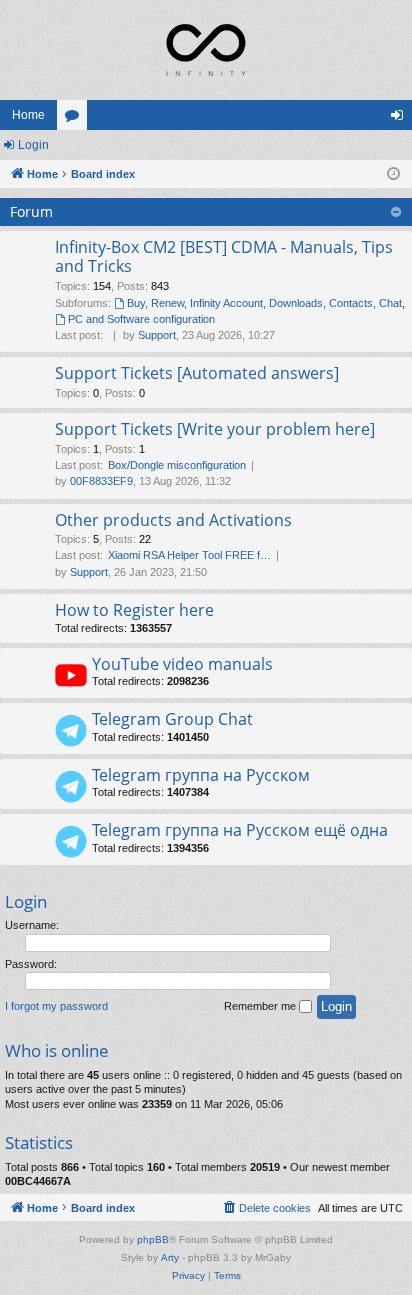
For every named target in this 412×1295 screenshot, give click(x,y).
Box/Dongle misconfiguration (177, 465)
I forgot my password (56, 1006)
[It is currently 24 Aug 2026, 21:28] (393, 174)
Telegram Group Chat (172, 719)
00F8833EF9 (101, 481)
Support (157, 335)
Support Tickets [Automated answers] (197, 373)
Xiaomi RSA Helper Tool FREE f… (189, 555)
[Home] (206, 50)
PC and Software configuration (141, 319)
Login (33, 145)
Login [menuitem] (401, 119)
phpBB (153, 1239)
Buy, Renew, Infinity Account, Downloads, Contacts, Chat (264, 303)
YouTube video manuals (182, 664)
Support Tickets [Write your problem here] (215, 429)
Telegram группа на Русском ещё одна (240, 830)
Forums (76, 119)
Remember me (261, 1006)
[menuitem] (266, 1208)
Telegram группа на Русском (201, 775)
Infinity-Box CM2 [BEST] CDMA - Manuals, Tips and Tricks (224, 256)
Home (28, 115)
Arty (170, 1257)
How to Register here (134, 610)
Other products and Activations (173, 520)
